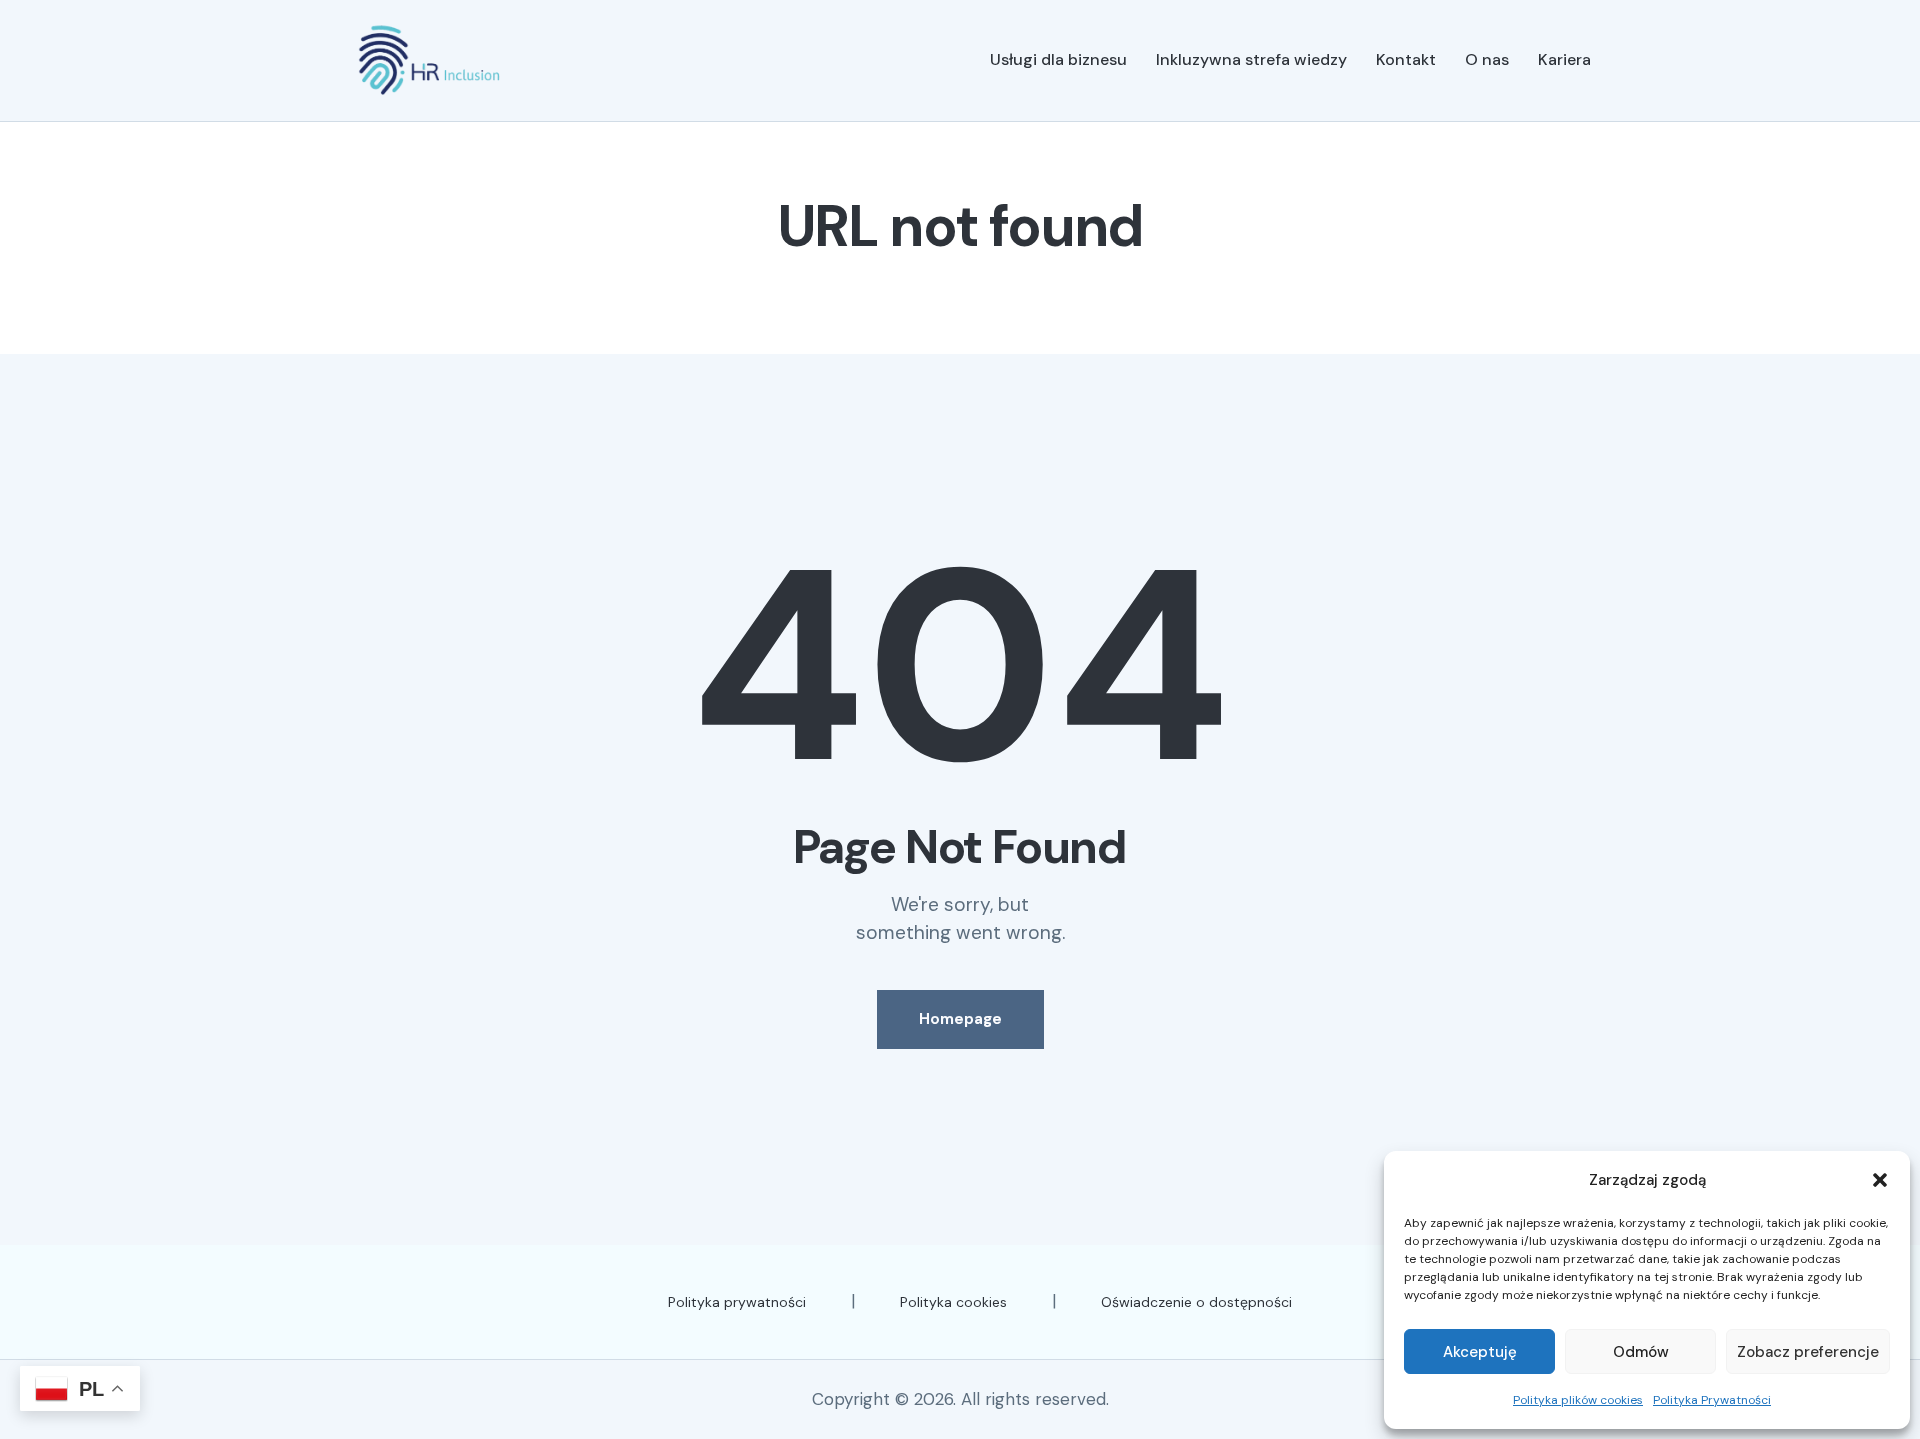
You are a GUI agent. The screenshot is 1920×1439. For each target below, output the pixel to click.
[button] (1880, 1180)
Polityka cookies (953, 1302)
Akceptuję (1480, 1352)
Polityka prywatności (737, 1302)
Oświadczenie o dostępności (1196, 1302)
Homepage (960, 1019)
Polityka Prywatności (1712, 1400)
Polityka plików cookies (1578, 1400)
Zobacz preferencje (1808, 1352)
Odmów (1641, 1352)
